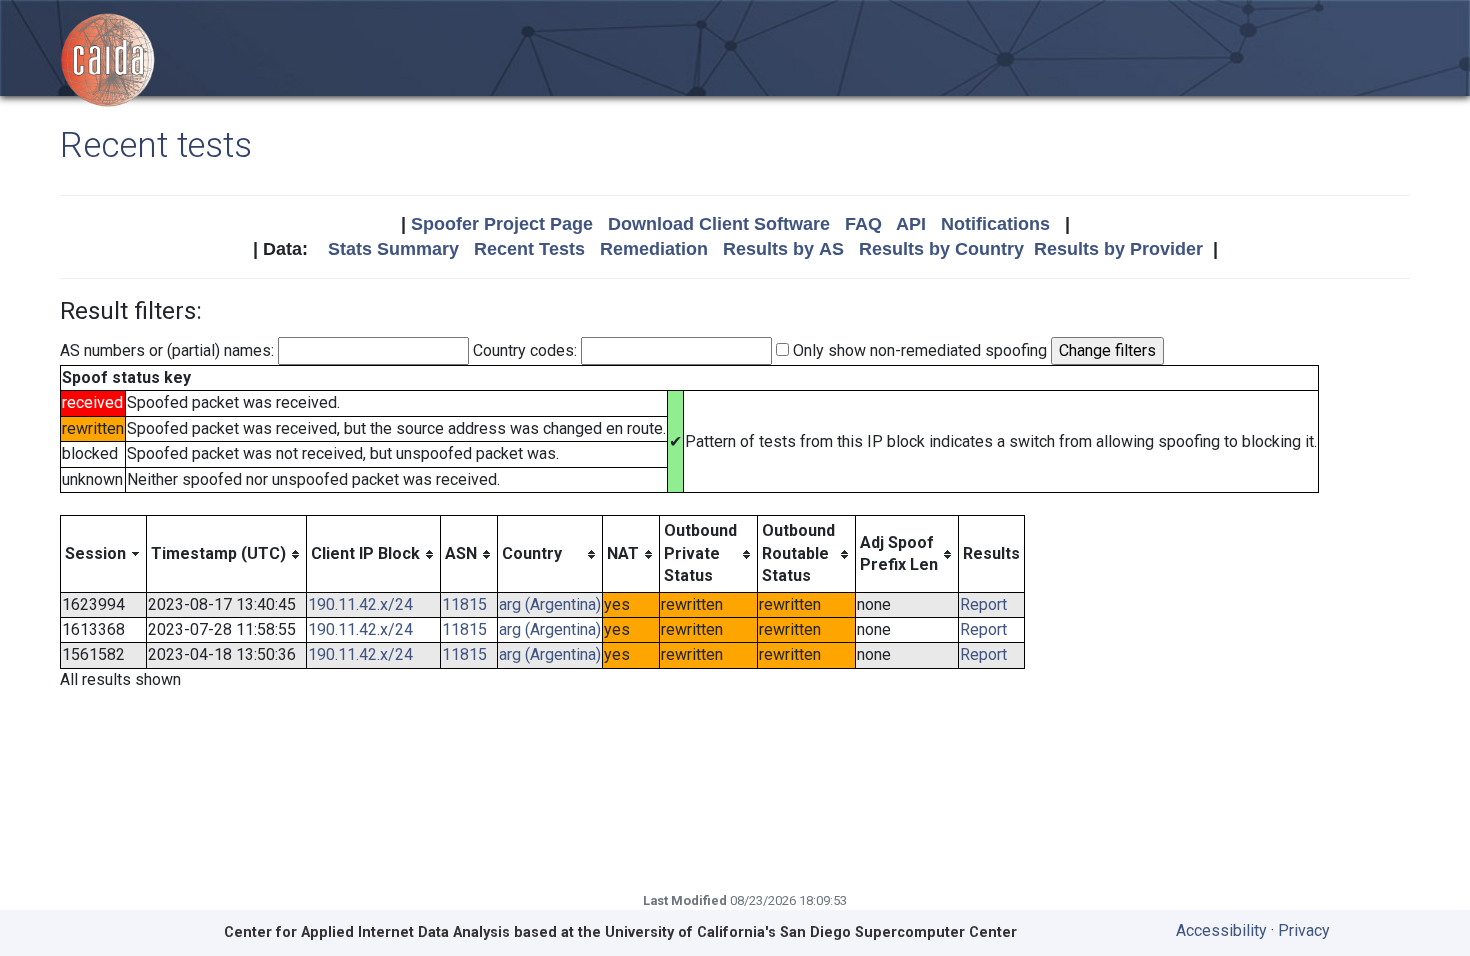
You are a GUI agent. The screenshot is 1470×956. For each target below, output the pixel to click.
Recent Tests (529, 249)
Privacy (1304, 930)
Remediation (654, 249)
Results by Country (941, 249)
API (911, 224)
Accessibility (1221, 930)
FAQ (863, 224)
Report (983, 604)
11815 (464, 604)
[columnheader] (104, 554)
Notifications (995, 224)
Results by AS (783, 249)
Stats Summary (393, 249)
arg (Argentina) (550, 604)
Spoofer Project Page (502, 224)
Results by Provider (1118, 249)
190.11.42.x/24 (360, 604)
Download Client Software (719, 224)
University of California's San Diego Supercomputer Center (811, 932)
